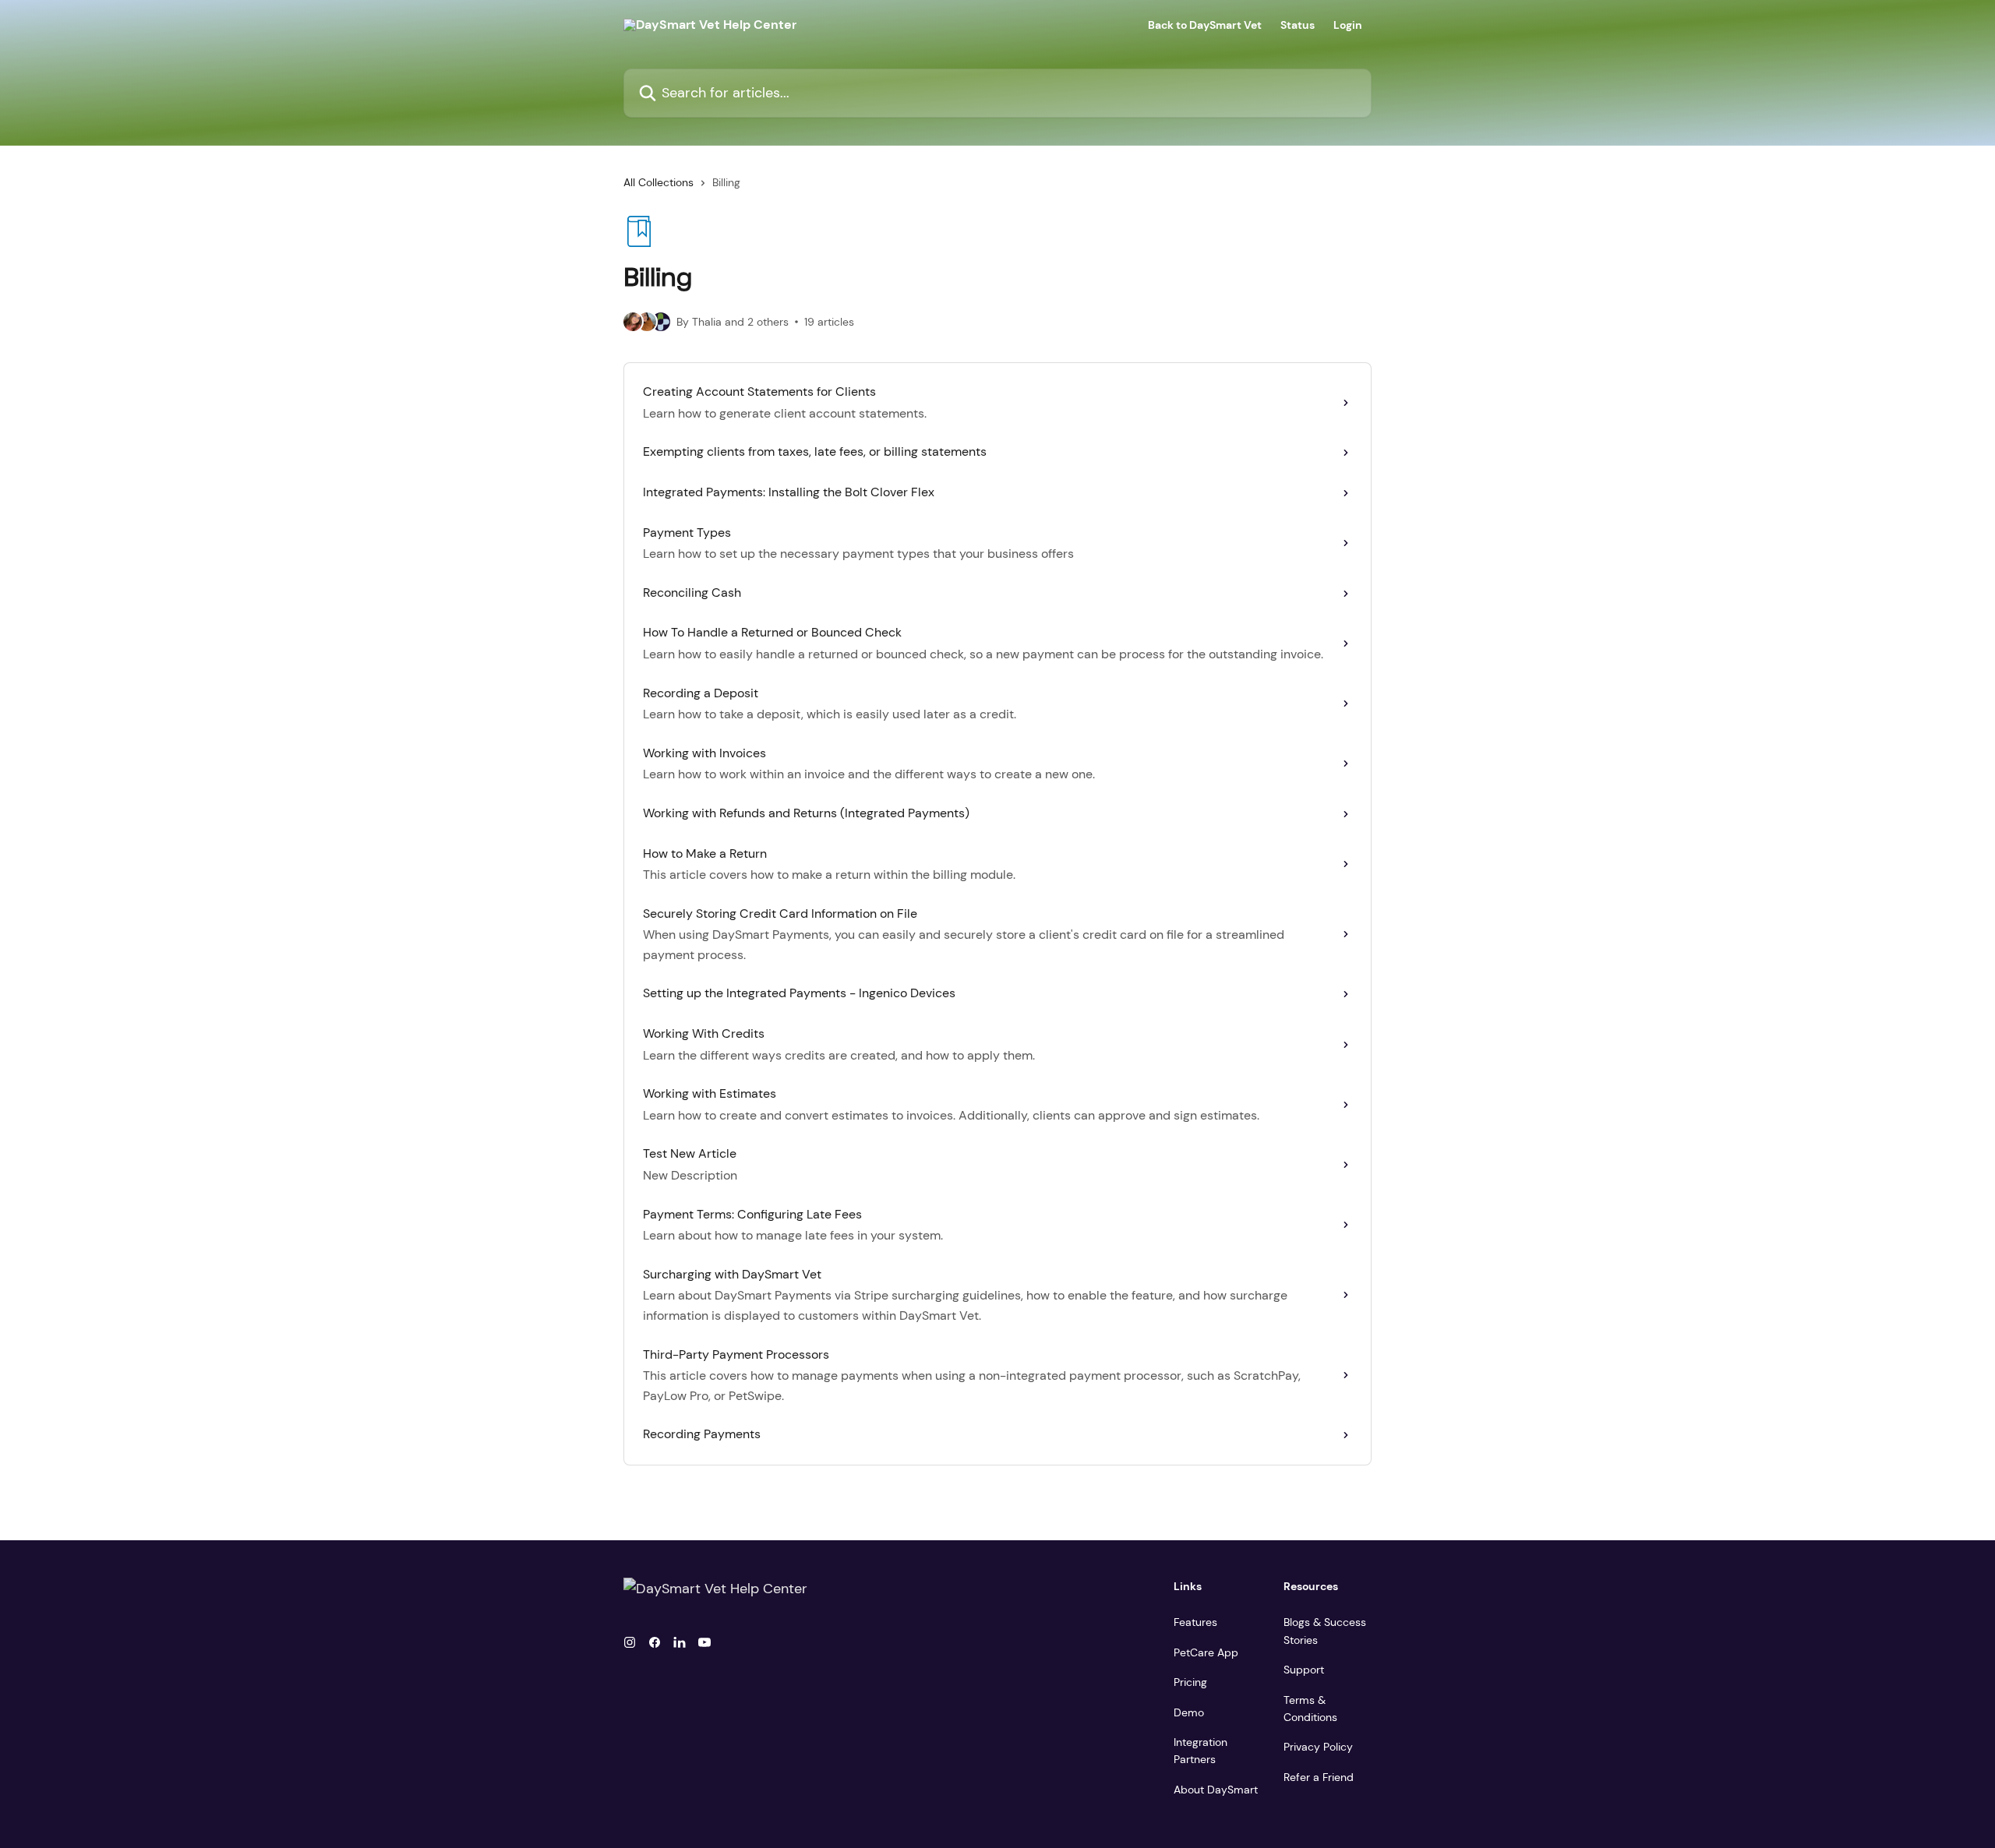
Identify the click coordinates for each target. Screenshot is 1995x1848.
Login (1348, 25)
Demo (1189, 1712)
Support (1304, 1670)
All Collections (659, 182)
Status (1298, 25)
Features (1195, 1622)
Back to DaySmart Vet (1205, 25)
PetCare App (1206, 1652)
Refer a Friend (1319, 1777)
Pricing (1190, 1682)
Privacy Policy (1318, 1747)
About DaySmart (1216, 1790)
